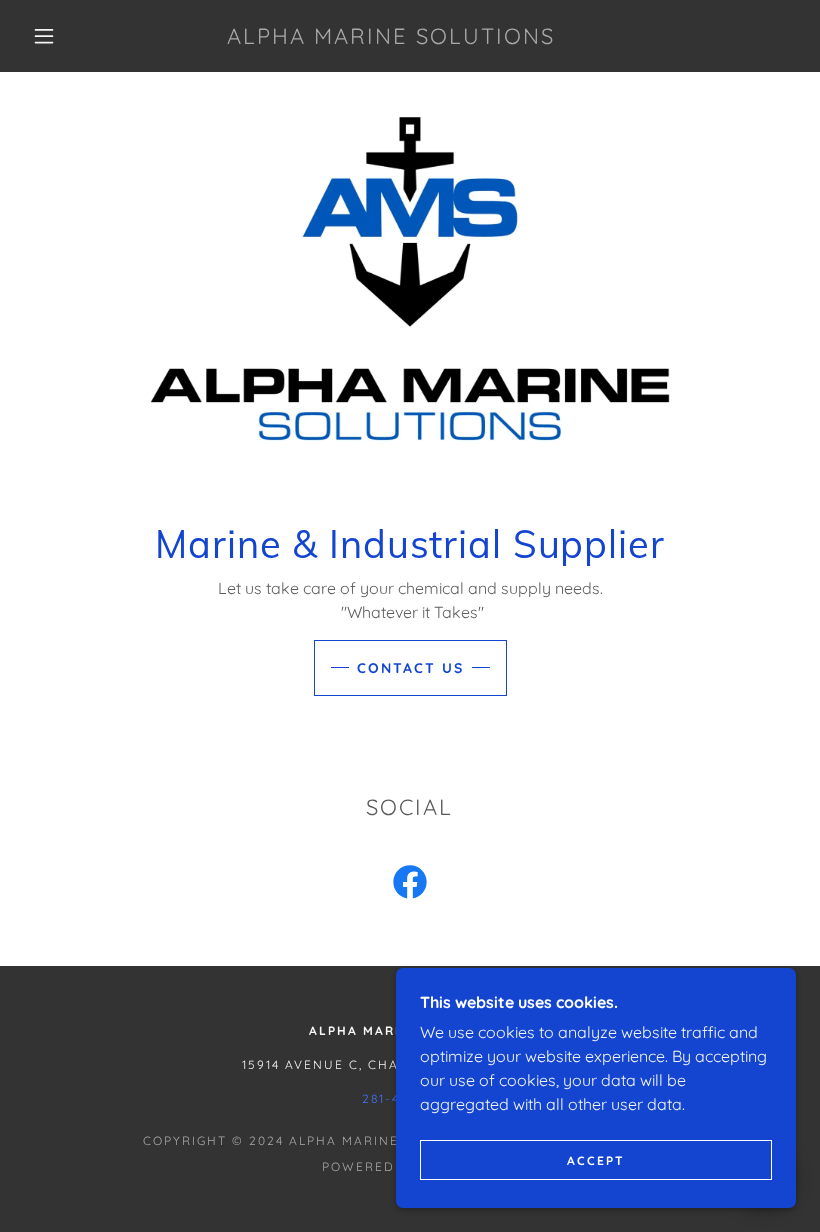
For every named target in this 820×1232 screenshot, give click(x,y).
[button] (44, 36)
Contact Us (410, 668)
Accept (596, 1160)
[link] (391, 38)
